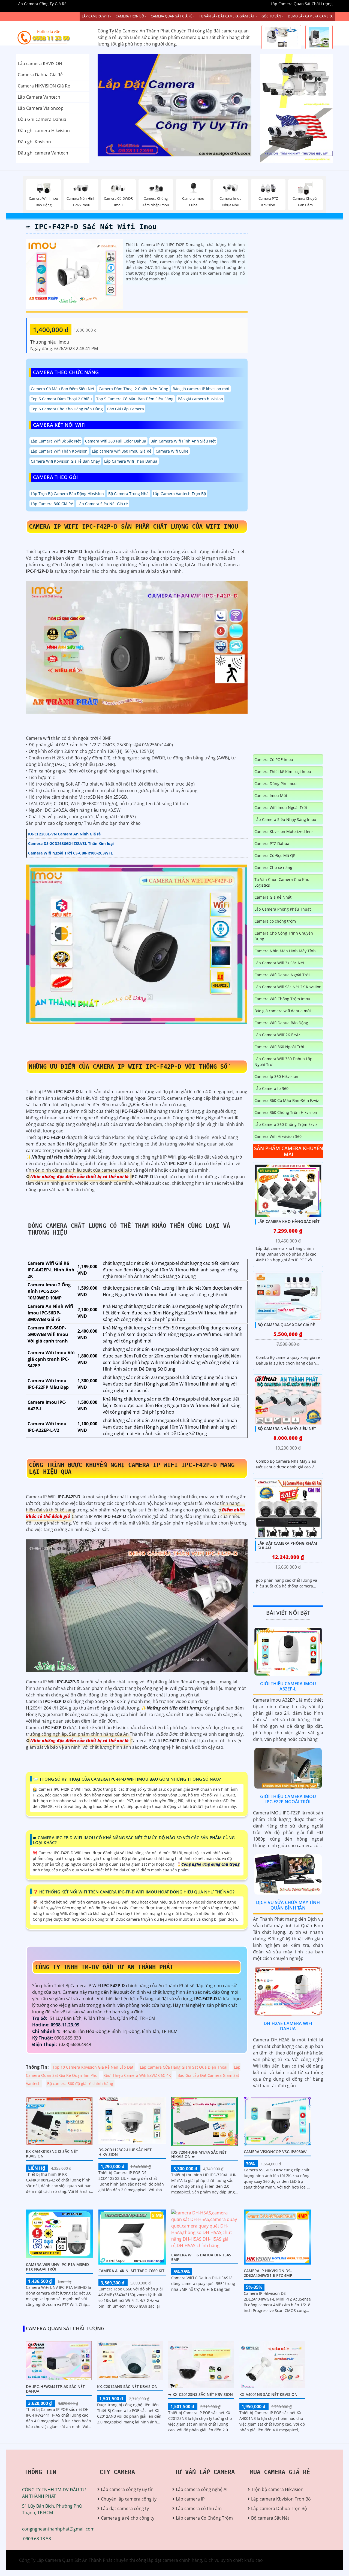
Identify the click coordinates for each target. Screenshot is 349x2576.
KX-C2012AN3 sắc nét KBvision (127, 2386)
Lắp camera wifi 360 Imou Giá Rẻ (122, 451)
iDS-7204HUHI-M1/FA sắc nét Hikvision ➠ (199, 2154)
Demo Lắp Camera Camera (310, 16)
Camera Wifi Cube (172, 451)
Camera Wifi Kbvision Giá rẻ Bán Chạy (65, 461)
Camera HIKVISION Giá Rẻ (44, 86)
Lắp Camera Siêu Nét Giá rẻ (103, 504)
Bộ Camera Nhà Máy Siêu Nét (287, 1428)
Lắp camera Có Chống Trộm (204, 2518)
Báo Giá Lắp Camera (126, 409)
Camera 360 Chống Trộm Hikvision (286, 1112)
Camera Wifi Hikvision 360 (278, 1136)
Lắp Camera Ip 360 (271, 1088)
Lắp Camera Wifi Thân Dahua (131, 461)
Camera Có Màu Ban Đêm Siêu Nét (63, 389)
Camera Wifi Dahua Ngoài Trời (282, 975)
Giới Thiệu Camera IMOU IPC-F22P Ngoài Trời (288, 1799)
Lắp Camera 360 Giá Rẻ (52, 504)
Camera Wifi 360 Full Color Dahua (116, 441)
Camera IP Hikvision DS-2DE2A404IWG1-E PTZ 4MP (268, 2273)
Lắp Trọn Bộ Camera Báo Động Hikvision (67, 494)
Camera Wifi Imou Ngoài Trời (281, 807)
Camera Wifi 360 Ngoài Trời (279, 1047)
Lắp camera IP (190, 2499)
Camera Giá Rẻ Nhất (273, 897)
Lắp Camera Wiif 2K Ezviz (277, 1035)
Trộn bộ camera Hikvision (277, 2489)
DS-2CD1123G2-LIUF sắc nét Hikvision (125, 2152)
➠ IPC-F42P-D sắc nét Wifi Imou (91, 227)
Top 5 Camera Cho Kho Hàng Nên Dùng (67, 409)
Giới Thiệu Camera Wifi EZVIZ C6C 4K (138, 2075)
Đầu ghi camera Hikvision (44, 131)
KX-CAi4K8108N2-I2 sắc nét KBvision (52, 2154)
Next (231, 105)
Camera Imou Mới (271, 795)
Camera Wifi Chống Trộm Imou (282, 999)
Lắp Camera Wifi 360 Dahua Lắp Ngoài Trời (283, 1062)
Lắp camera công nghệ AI (202, 2489)
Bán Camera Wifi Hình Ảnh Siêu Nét (183, 441)
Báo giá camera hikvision (200, 399)
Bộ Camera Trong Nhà (128, 494)
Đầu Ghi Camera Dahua (42, 119)
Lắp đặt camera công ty (125, 2508)
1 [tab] (166, 150)
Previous (118, 105)
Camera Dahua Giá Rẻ (40, 75)
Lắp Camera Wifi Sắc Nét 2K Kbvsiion (288, 987)
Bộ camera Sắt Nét (270, 2518)
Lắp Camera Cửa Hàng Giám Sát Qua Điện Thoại (184, 2067)
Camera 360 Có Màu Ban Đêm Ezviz (287, 1100)
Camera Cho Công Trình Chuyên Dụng (284, 936)
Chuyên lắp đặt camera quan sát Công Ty (293, 81)
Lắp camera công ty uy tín (127, 2489)
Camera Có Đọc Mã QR (275, 855)
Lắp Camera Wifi (95, 16)
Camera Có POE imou (274, 760)
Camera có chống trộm (275, 921)
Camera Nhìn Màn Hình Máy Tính (285, 951)
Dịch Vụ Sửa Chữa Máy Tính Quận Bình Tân (288, 1905)
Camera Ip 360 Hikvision (276, 1076)
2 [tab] (174, 150)
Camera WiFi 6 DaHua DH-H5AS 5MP (201, 2257)
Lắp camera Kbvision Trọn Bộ (281, 2499)
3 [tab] (183, 150)
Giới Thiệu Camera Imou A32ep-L (288, 1686)
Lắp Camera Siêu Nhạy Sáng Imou (285, 819)
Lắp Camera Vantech (39, 97)
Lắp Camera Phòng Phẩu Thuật (283, 909)
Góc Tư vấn (271, 16)
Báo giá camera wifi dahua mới (283, 1011)
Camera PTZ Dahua (272, 843)
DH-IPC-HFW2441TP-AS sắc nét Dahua (55, 2389)
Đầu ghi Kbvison (34, 142)
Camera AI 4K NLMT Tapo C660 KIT (131, 2271)
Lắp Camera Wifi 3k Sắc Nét (56, 441)
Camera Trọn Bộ (130, 16)
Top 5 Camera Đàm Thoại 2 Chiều (61, 399)
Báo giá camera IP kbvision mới (201, 389)
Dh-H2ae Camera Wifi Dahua (288, 2026)
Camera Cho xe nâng (273, 867)
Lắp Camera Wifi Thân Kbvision (59, 451)
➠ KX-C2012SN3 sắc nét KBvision (201, 2394)
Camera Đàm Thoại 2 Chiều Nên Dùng (133, 389)
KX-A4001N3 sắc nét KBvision (268, 2394)
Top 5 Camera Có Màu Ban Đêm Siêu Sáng (135, 399)
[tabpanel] (175, 105)
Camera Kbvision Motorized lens (284, 831)
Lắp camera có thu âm (199, 2508)
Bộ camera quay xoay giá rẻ (286, 1325)
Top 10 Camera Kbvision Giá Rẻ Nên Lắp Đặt (93, 2067)
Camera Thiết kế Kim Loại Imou (283, 772)
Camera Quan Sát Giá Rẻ (172, 16)
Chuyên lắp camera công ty (129, 2499)
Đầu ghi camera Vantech (43, 153)
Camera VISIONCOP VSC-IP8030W (275, 2152)
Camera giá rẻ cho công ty (128, 2518)
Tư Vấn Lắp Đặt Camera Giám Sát (227, 16)
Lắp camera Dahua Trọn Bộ (279, 2508)
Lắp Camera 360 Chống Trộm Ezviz (286, 1124)
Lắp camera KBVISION (40, 63)
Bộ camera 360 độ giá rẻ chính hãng (80, 2083)
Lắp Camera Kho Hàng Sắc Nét (288, 1221)
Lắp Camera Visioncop (41, 108)
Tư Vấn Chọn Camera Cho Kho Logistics (282, 882)
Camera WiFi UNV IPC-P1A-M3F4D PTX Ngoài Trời (57, 2267)
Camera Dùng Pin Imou (276, 784)
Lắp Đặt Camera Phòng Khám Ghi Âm (287, 1545)
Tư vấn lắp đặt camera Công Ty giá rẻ (295, 135)
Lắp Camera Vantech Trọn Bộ (179, 494)
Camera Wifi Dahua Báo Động (281, 1023)
